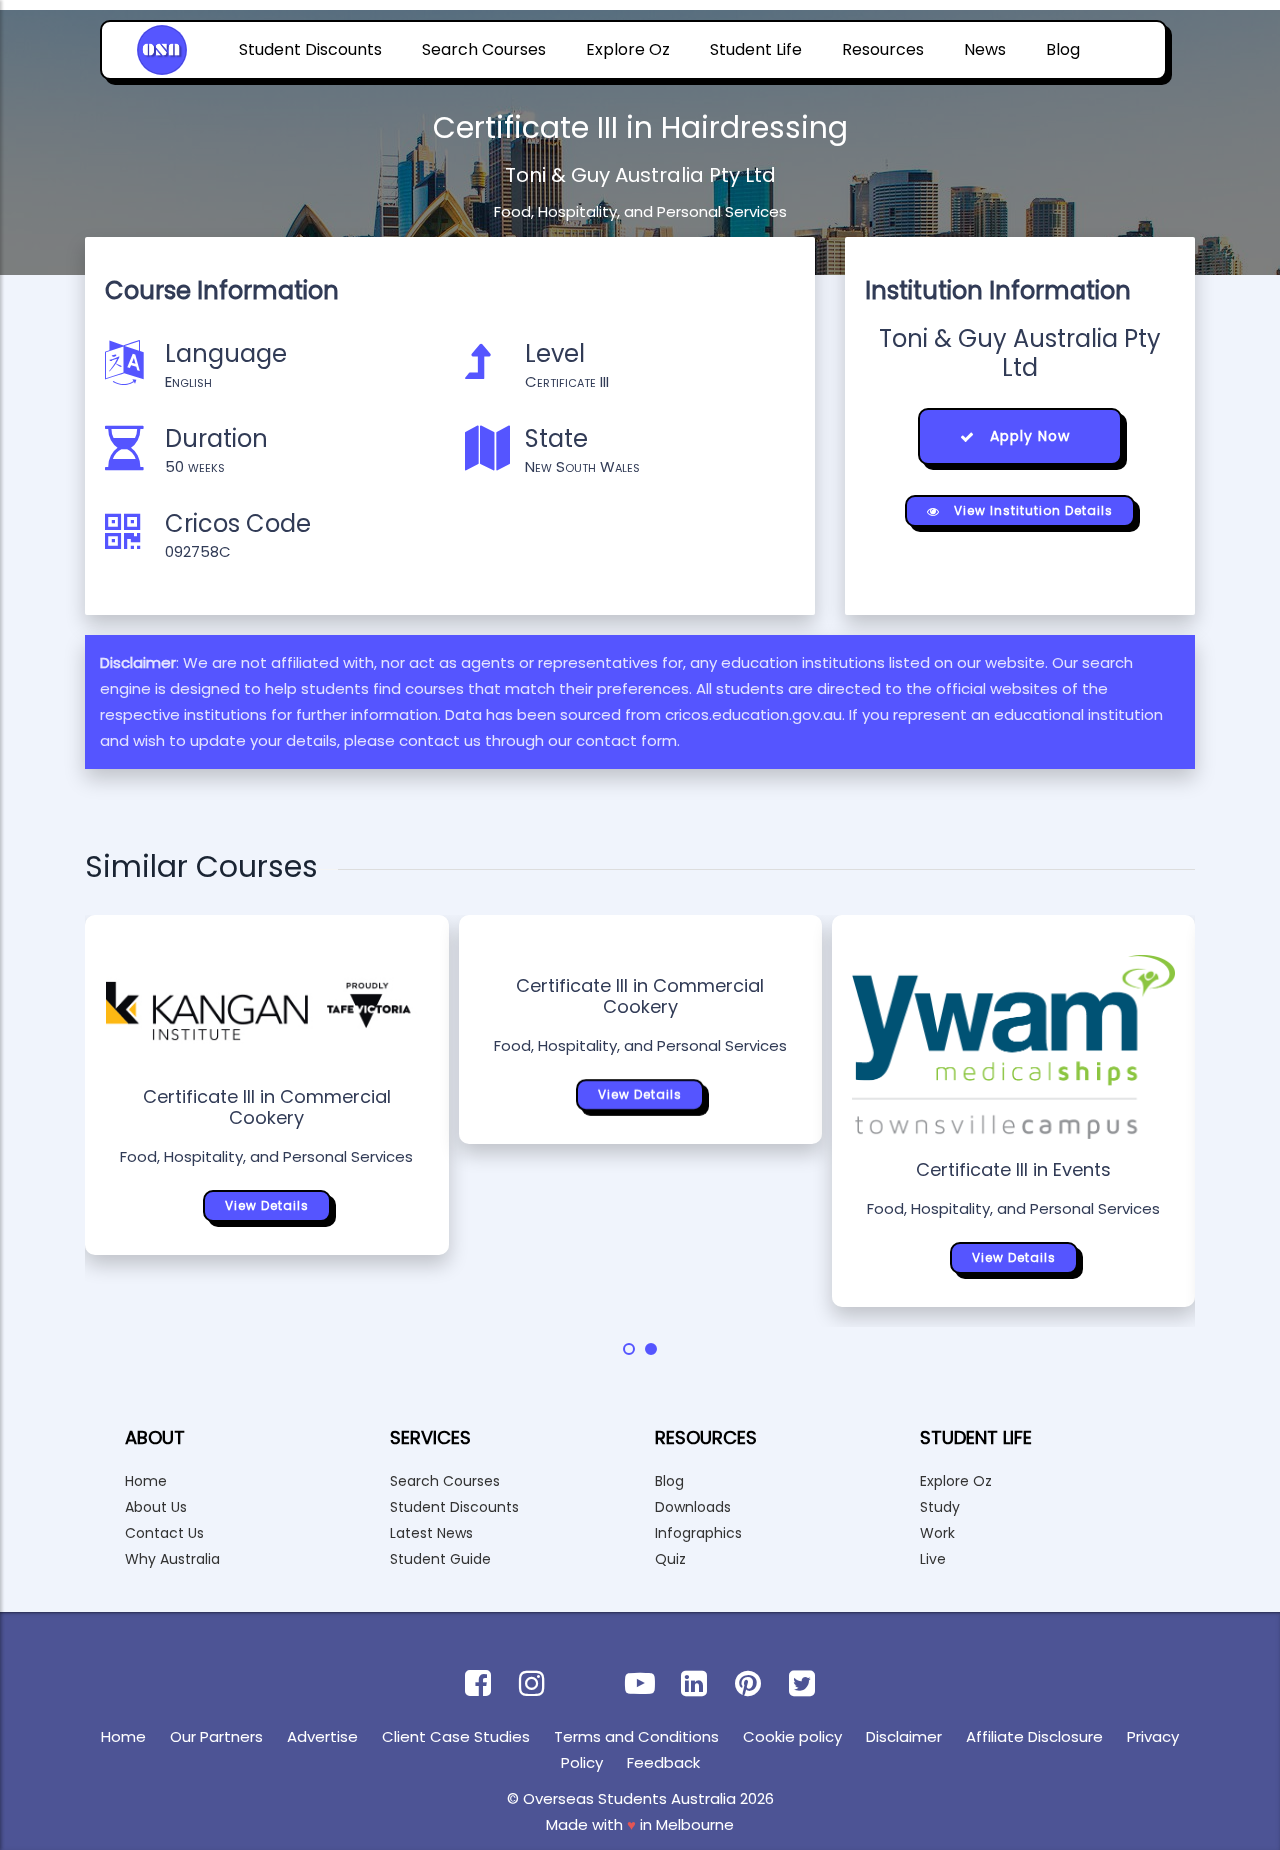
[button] (629, 1349)
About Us (156, 1507)
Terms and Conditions (636, 1736)
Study (940, 1507)
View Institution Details (1031, 510)
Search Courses (484, 49)
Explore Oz (628, 49)
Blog (1063, 49)
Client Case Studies (456, 1736)
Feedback (663, 1762)
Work (937, 1533)
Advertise (322, 1736)
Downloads (693, 1507)
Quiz (670, 1559)
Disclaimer (904, 1736)
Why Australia (172, 1559)
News (985, 49)
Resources (883, 49)
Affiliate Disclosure (1034, 1736)
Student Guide (440, 1559)
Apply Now (1027, 436)
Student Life (756, 49)
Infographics (698, 1533)
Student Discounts (310, 49)
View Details (267, 1205)
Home (146, 1481)
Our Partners (216, 1736)
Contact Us (164, 1533)
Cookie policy (792, 1736)
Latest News (431, 1533)
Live (933, 1559)
